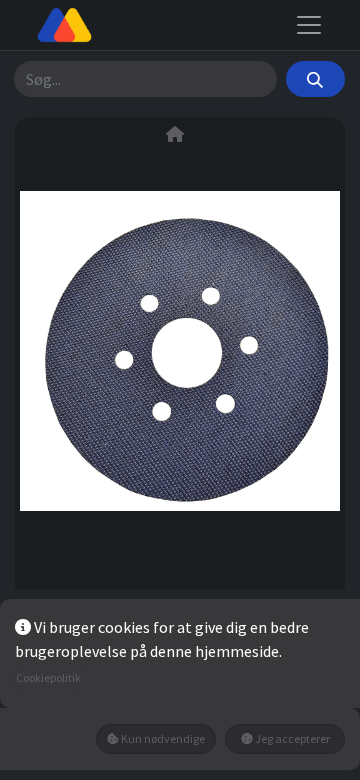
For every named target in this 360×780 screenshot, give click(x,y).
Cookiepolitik (48, 677)
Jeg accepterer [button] (291, 738)
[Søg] (315, 79)
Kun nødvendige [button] (162, 738)
